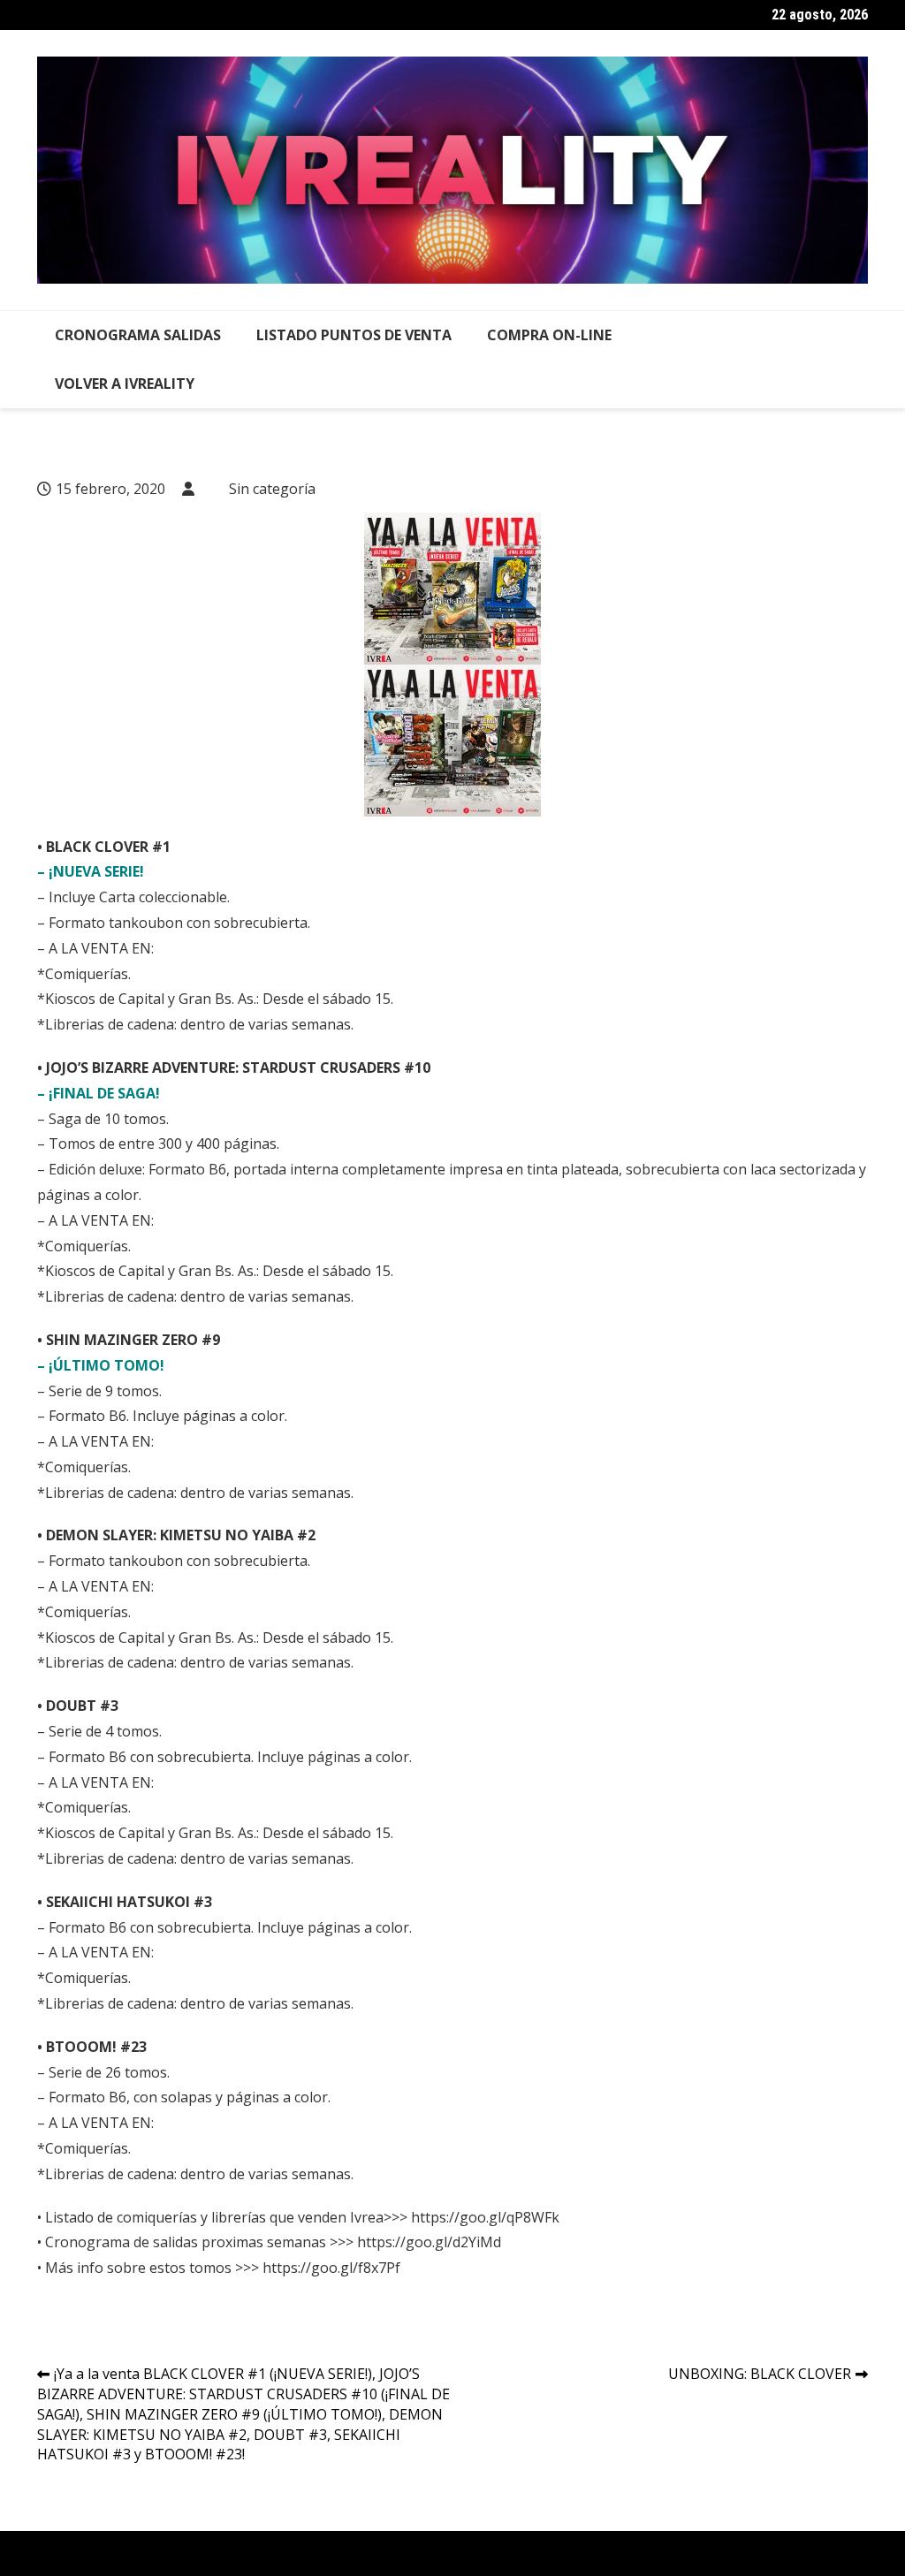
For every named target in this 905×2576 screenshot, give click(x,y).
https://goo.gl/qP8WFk (483, 2217)
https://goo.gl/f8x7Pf (331, 2268)
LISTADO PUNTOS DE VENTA (354, 335)
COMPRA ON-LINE (549, 335)
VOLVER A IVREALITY (125, 384)
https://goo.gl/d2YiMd (429, 2242)
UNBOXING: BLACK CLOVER (760, 2374)
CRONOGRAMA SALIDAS (138, 335)
